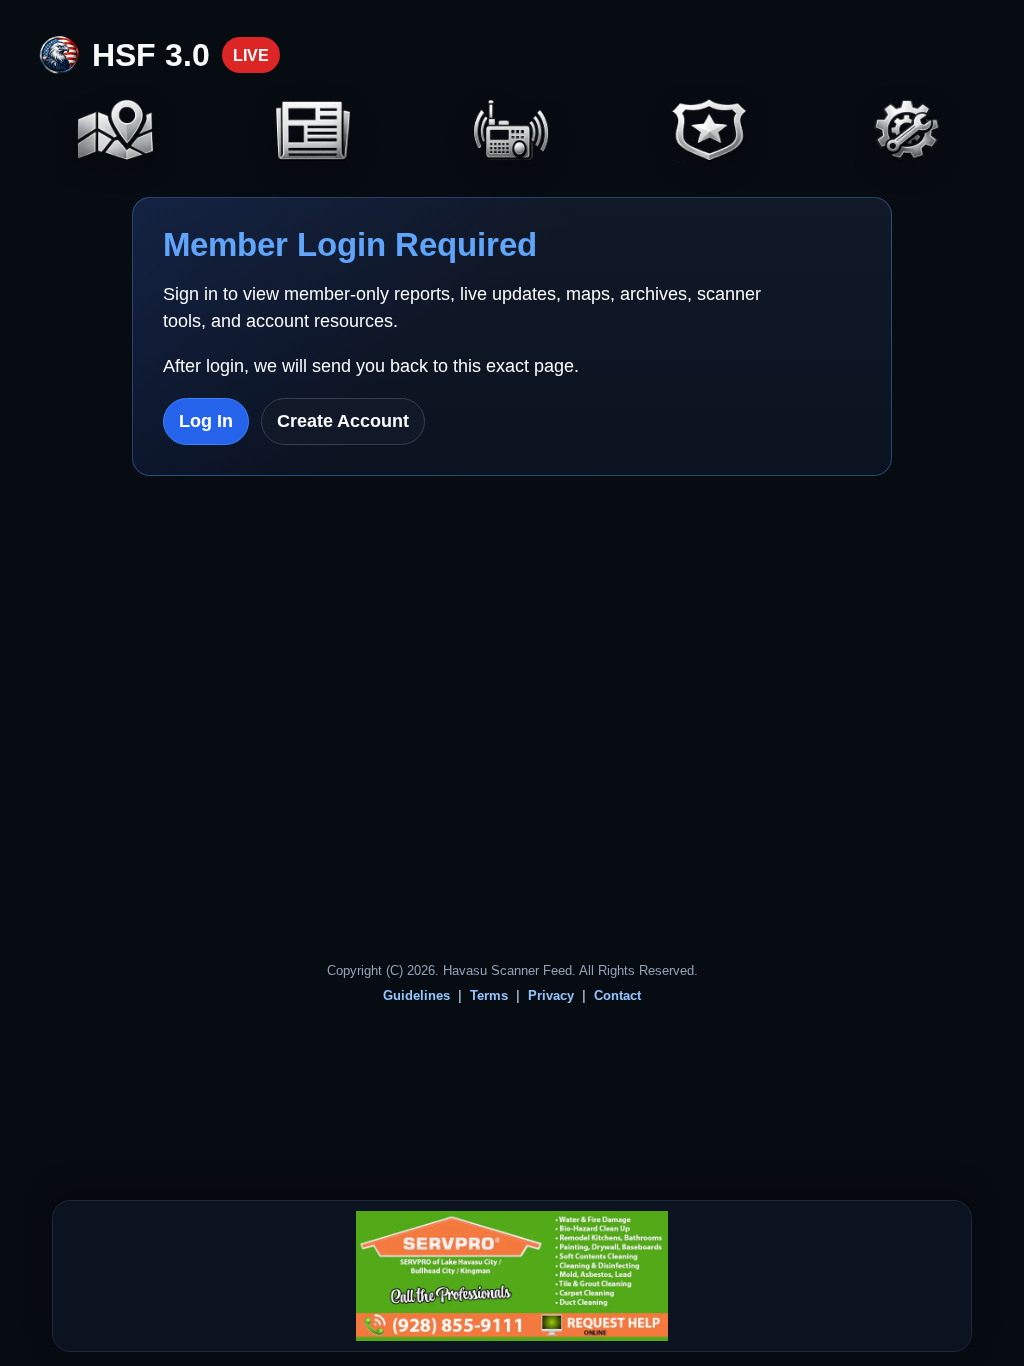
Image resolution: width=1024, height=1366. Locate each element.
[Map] (116, 132)
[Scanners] (512, 132)
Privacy (551, 995)
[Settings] (908, 132)
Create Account (343, 421)
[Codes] (710, 132)
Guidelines (416, 995)
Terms (489, 995)
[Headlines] (314, 132)
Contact (617, 995)
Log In (206, 421)
